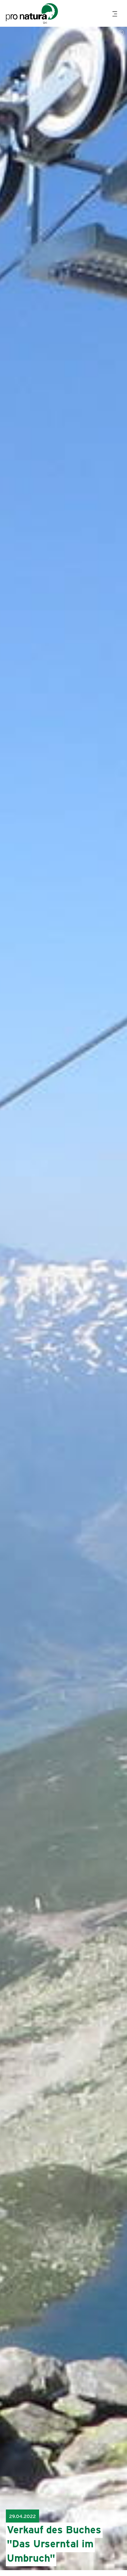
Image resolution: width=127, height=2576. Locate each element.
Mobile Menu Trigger (116, 14)
